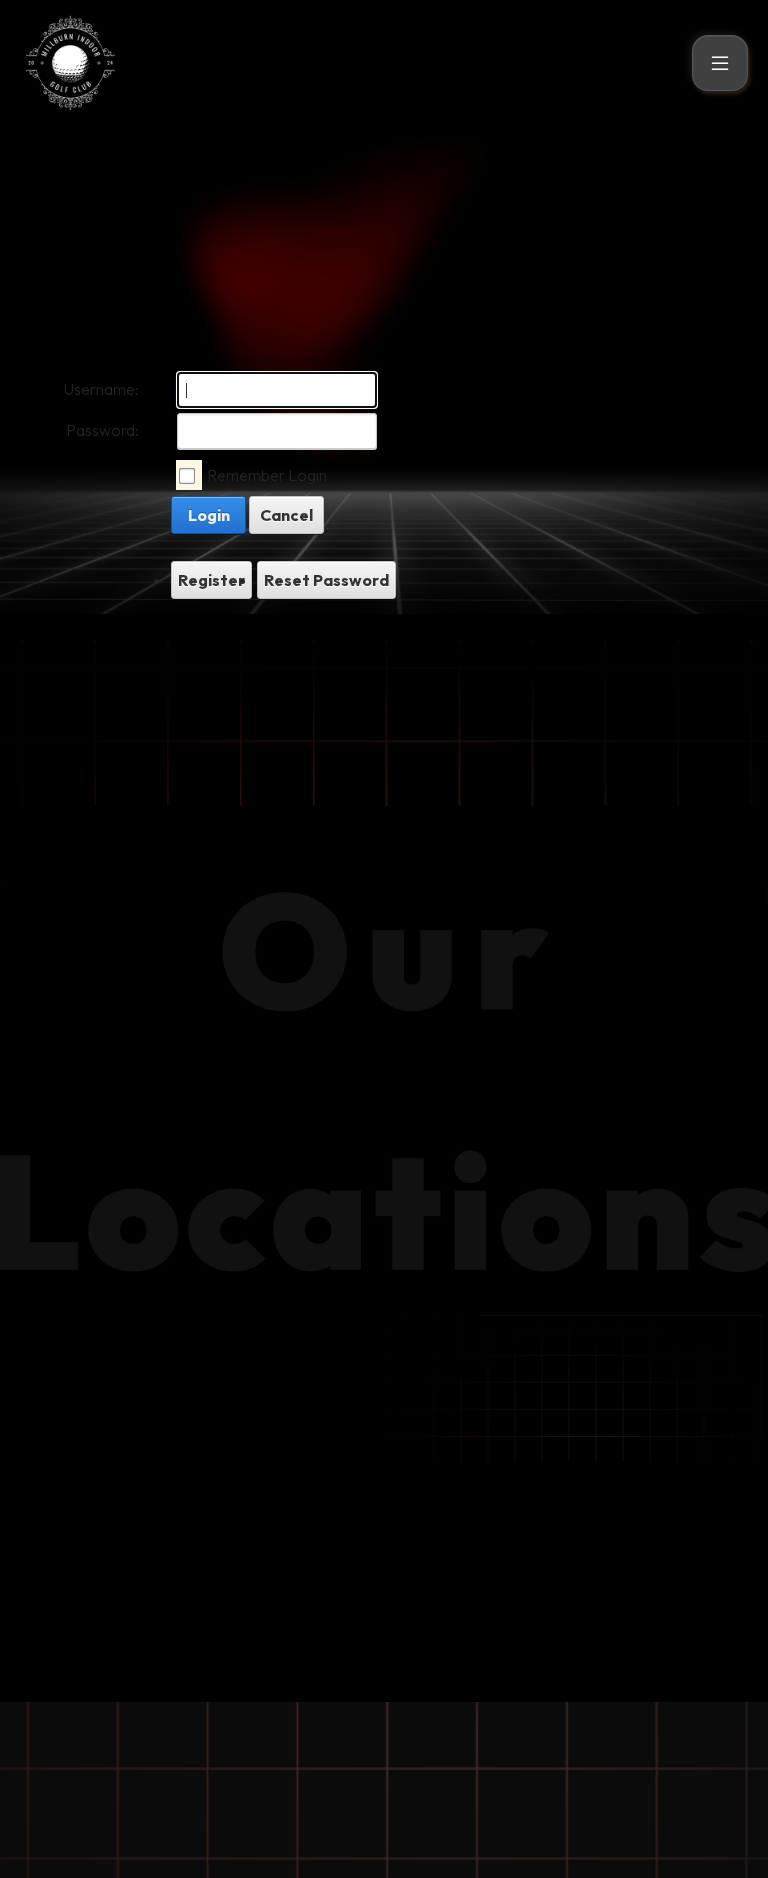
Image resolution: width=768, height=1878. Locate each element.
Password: (102, 430)
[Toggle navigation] (720, 63)
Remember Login (267, 475)
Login (209, 515)
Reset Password (326, 580)
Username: (101, 389)
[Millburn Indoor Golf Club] (70, 60)
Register (211, 580)
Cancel (286, 515)
